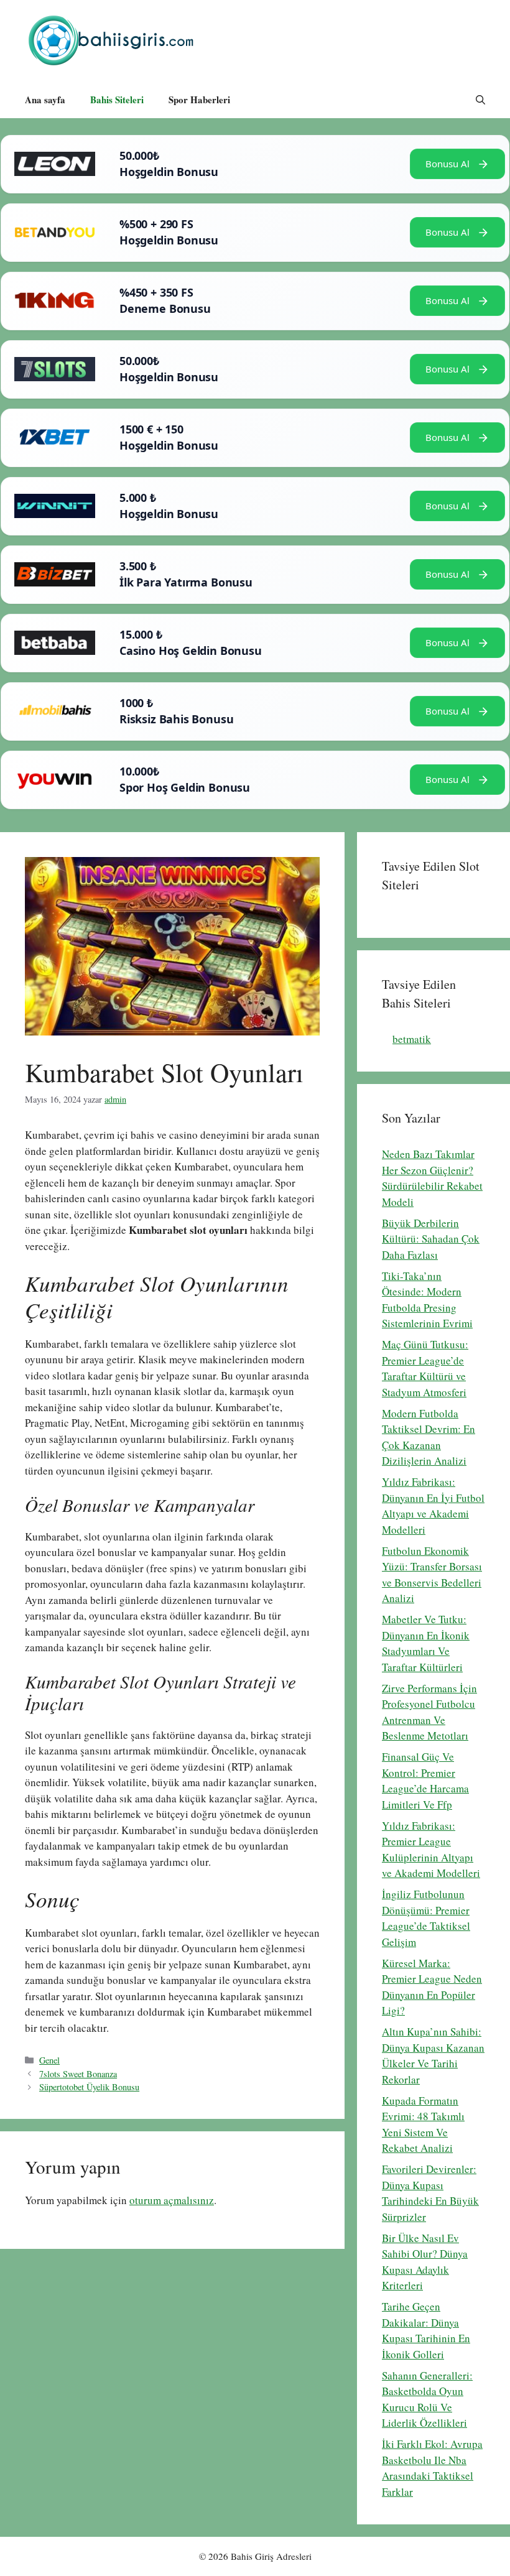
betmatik (412, 1039)
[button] (480, 100)
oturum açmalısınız (172, 2200)
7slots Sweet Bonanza (78, 2074)
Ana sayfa (45, 100)
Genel (49, 2060)
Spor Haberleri (199, 100)
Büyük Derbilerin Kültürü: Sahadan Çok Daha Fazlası (431, 1239)
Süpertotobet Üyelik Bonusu (89, 2087)
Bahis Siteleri (117, 100)
